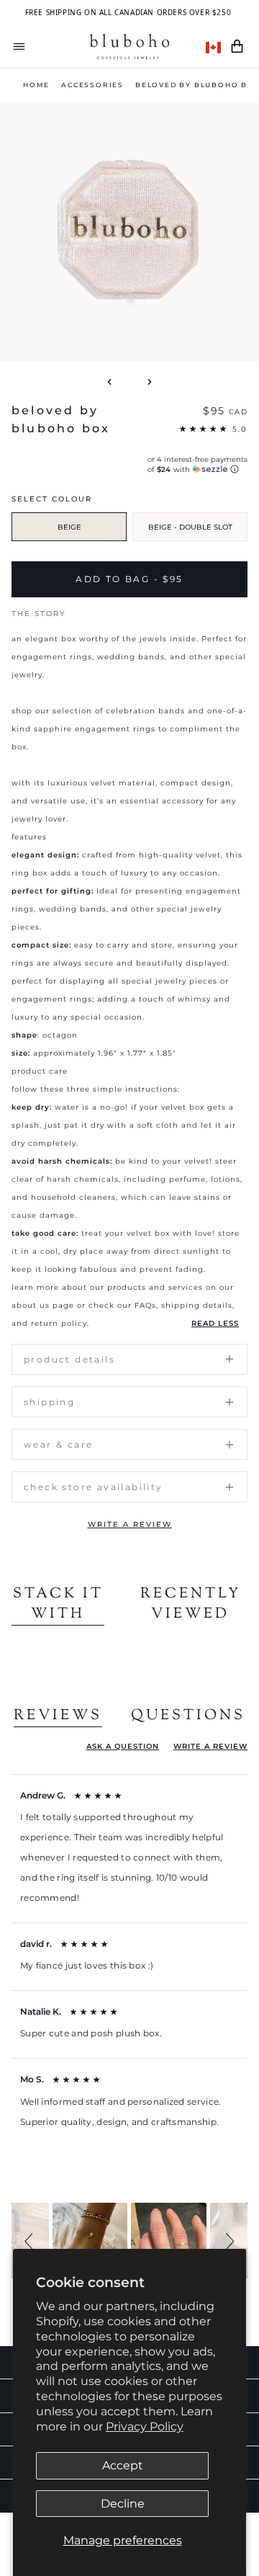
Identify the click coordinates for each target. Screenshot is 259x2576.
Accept (123, 2465)
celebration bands (145, 711)
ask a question (123, 1746)
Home (36, 85)
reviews (58, 1716)
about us (31, 1305)
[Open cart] (237, 46)
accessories (92, 85)
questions (188, 1716)
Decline (123, 2504)
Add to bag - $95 (129, 579)
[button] (31, 2240)
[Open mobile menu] (19, 46)
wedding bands (129, 657)
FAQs (145, 1305)
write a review (130, 1524)
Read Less (215, 1323)
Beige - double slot (190, 527)
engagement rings (52, 657)
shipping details (197, 1305)
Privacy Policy (145, 2426)
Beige (69, 527)
